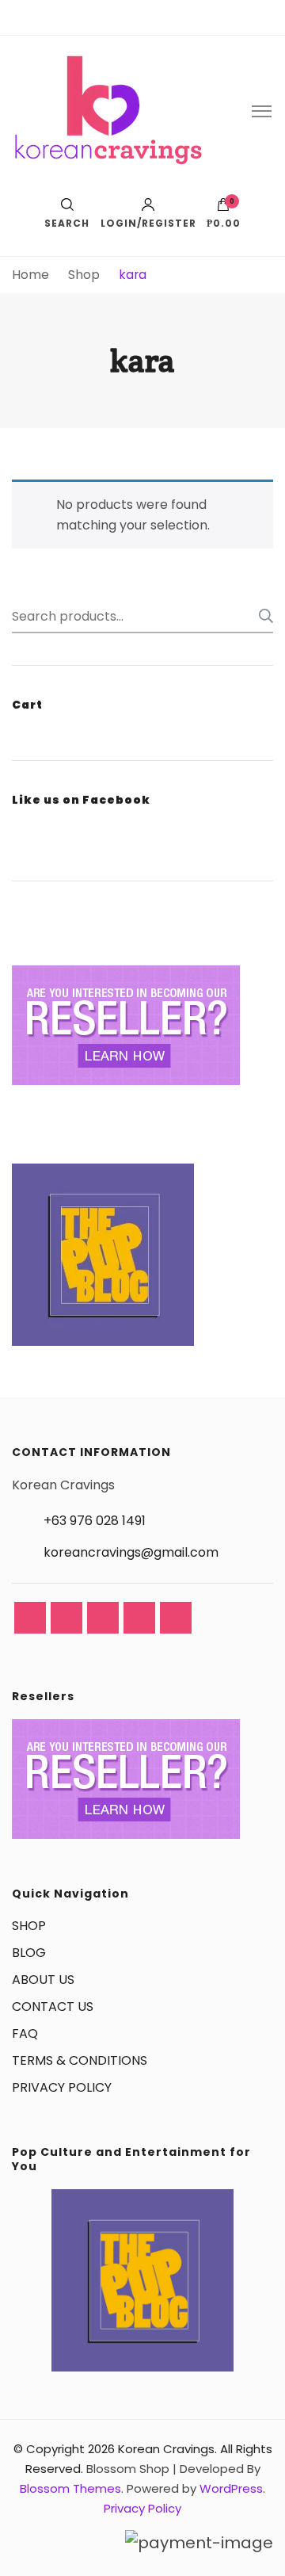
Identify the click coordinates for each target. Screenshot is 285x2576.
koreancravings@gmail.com (131, 1552)
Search (261, 616)
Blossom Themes (70, 2488)
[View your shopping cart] (223, 208)
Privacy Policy (142, 2508)
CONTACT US (53, 2007)
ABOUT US (43, 1980)
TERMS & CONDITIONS (80, 2060)
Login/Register (148, 222)
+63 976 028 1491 (95, 1521)
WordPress (231, 2488)
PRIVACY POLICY (62, 2087)
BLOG (29, 1953)
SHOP (29, 1926)
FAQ (25, 2033)
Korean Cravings (166, 2449)
